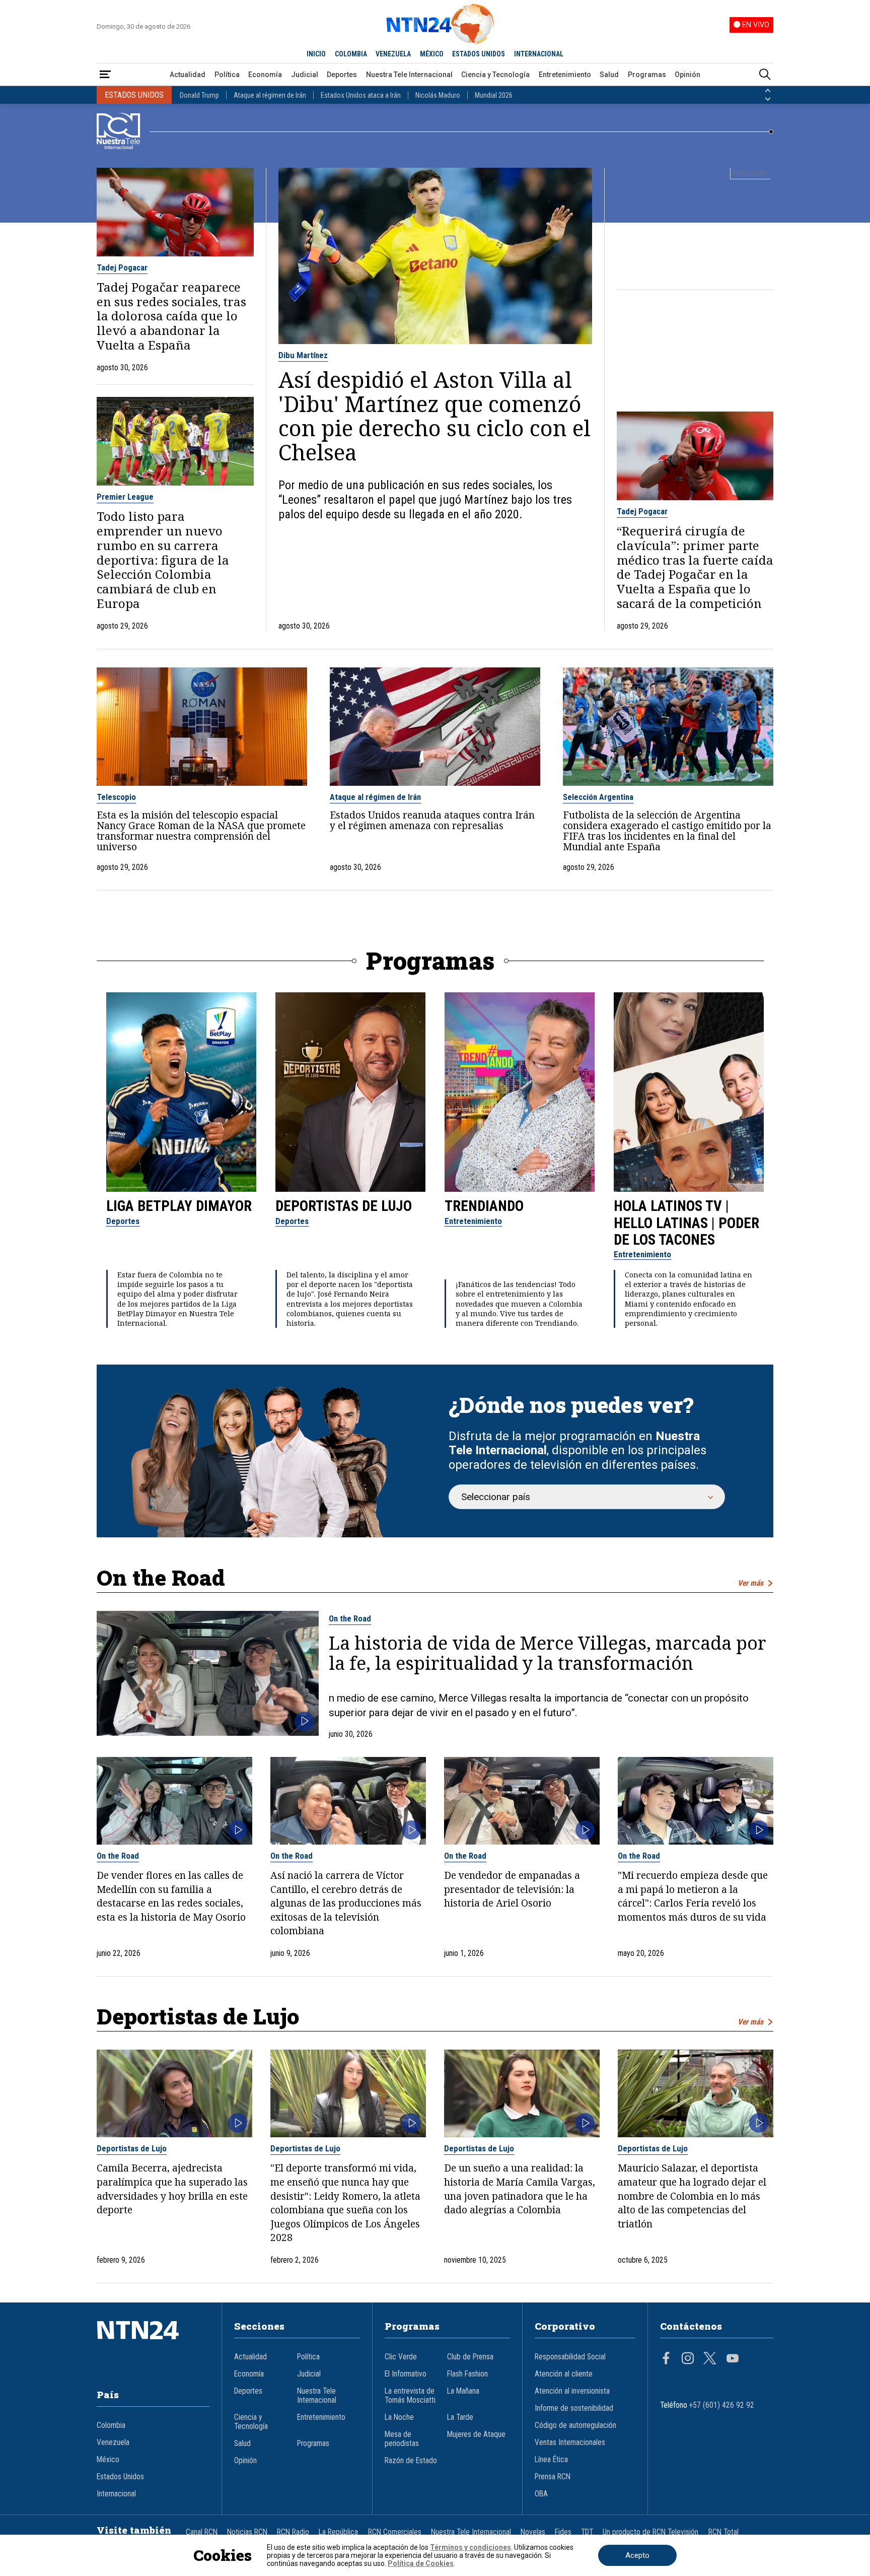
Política (227, 75)
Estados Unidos (120, 2477)
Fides (563, 2532)
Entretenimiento (565, 75)
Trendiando (484, 1206)
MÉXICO (432, 54)
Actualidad (188, 75)
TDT (587, 2532)
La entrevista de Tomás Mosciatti (410, 2396)
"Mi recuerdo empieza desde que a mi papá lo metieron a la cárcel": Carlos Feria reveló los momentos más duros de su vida (693, 1896)
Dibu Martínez (303, 355)
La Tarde (460, 2417)
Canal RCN (202, 2532)
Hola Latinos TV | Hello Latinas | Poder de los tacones (686, 1223)
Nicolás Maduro (438, 95)
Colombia (111, 2425)
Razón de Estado (411, 2461)
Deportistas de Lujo (344, 1206)
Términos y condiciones (470, 2547)
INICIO (316, 54)
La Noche (399, 2417)
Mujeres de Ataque (476, 2434)
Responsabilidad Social (570, 2357)
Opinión (687, 75)
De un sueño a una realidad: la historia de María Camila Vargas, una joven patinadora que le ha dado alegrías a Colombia (520, 2189)
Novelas (533, 2532)
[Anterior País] (768, 91)
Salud (609, 75)
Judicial (305, 75)
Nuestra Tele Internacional (409, 75)
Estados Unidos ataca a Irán (361, 95)
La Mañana (463, 2391)
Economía (265, 75)
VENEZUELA (393, 54)
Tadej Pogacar (122, 267)
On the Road (350, 1618)
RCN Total (723, 2532)
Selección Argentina (598, 797)
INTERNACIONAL (539, 54)
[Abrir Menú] (105, 75)
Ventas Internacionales (570, 2443)
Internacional (116, 2494)
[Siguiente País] (768, 99)
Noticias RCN (247, 2532)
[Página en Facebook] (666, 2359)
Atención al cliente (564, 2374)
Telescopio (116, 797)
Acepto (637, 2555)
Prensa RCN (553, 2477)
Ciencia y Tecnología (495, 75)
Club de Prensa (470, 2357)
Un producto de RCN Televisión (650, 2532)
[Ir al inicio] (153, 2345)
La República (338, 2532)
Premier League (125, 497)
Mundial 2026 (494, 95)
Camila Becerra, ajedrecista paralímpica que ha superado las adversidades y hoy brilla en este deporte (172, 2189)
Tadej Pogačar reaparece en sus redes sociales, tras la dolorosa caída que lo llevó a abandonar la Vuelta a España (171, 316)
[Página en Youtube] (733, 2359)
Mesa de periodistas (402, 2439)
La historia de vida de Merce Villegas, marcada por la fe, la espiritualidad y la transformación (548, 1653)
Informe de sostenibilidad (574, 2408)
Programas (647, 75)
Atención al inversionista (572, 2391)
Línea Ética (551, 2460)
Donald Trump (199, 95)
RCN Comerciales (395, 2532)
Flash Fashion (467, 2374)
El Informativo (406, 2374)
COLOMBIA (351, 54)
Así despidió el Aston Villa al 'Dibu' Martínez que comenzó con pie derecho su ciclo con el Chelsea (434, 416)
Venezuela (113, 2443)
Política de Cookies (421, 2563)
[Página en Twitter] (710, 2359)
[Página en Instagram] (688, 2359)
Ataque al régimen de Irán (270, 95)
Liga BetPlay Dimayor (179, 1206)
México (108, 2460)
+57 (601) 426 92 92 (722, 2405)
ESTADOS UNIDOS (479, 54)
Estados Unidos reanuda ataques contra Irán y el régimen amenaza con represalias (432, 820)
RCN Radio (293, 2532)
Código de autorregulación (575, 2425)
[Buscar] (765, 75)
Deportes (342, 75)
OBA (541, 2494)
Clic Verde (401, 2357)
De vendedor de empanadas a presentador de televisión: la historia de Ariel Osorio (512, 1889)
